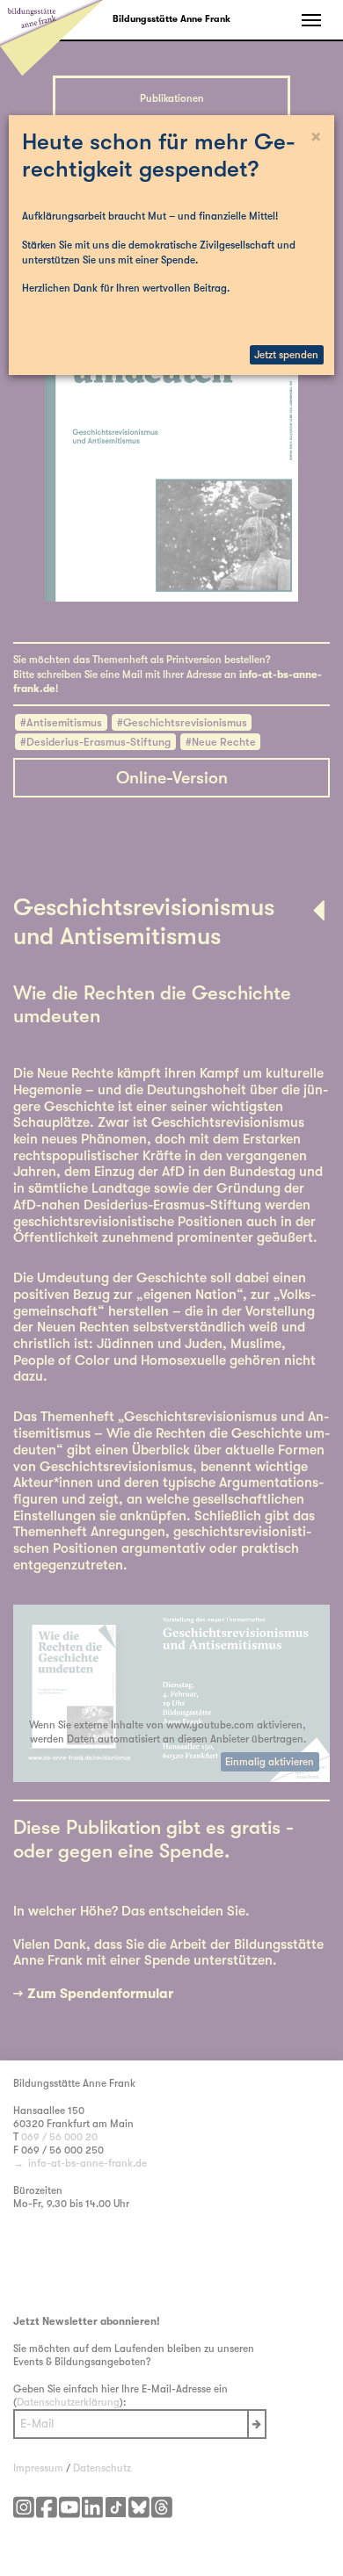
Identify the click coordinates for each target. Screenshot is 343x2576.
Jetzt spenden (286, 355)
